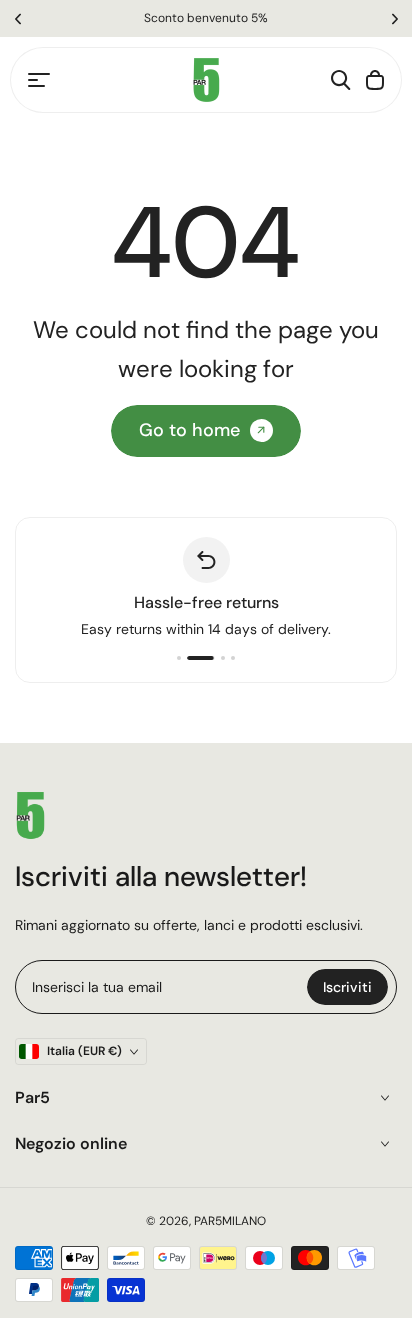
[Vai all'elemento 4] (233, 658)
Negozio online (71, 1143)
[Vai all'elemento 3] (223, 658)
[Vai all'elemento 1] (179, 658)
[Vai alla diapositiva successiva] (394, 18)
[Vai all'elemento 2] (201, 658)
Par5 (32, 1097)
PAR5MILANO (230, 1221)
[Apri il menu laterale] (39, 80)
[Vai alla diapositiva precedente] (17, 18)
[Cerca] (341, 80)
